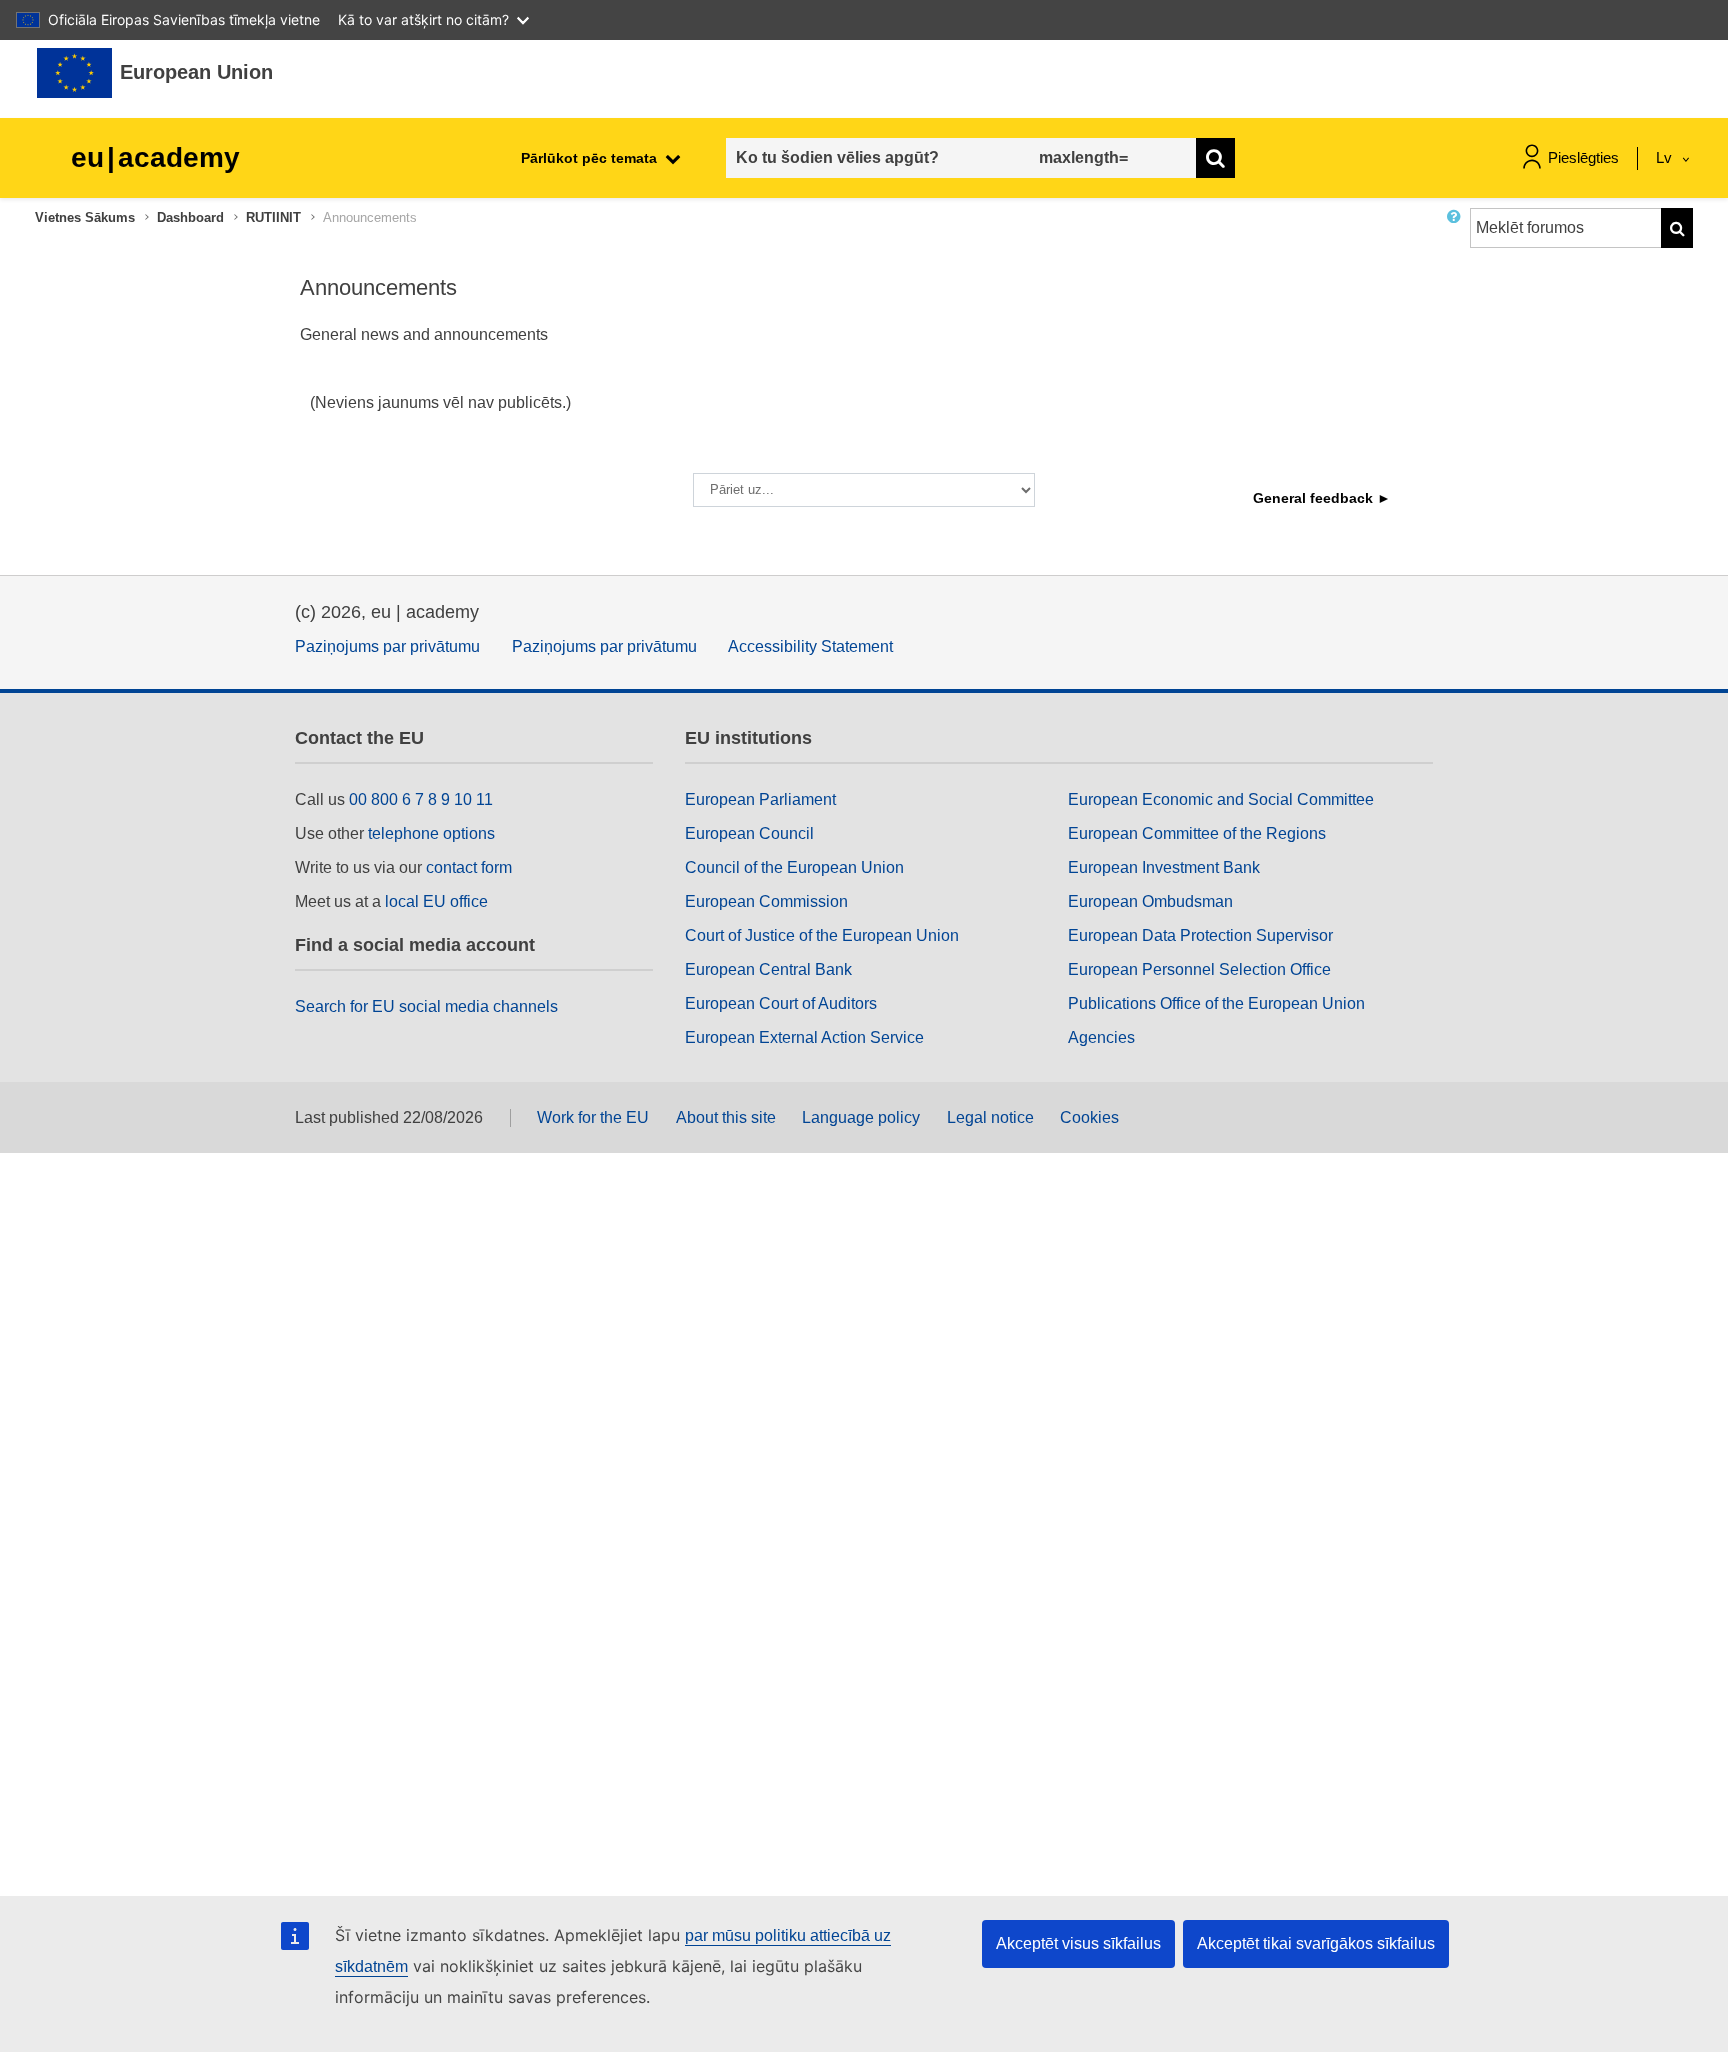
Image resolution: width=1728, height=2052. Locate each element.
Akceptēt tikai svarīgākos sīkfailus (1316, 1943)
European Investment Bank (1164, 867)
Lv (1666, 157)
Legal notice (990, 1117)
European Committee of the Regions (1197, 833)
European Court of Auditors (781, 1003)
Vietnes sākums (85, 217)
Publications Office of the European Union (1216, 1003)
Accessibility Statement (810, 646)
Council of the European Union (794, 867)
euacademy (155, 157)
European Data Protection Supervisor (1200, 935)
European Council (749, 833)
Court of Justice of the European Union (822, 935)
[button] (1458, 236)
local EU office (436, 901)
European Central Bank (768, 969)
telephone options (431, 833)
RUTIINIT (273, 217)
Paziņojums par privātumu (387, 646)
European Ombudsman (1150, 901)
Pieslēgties (1583, 157)
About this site (726, 1117)
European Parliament (760, 799)
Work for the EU (593, 1117)
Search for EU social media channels (426, 1006)
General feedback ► (1322, 498)
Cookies (1089, 1117)
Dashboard (190, 217)
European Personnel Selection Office (1199, 969)
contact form (469, 867)
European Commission (766, 901)
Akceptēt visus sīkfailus (1078, 1943)
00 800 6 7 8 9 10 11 (421, 799)
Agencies (1101, 1037)
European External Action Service (804, 1037)
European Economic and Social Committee (1221, 799)
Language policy (861, 1117)
